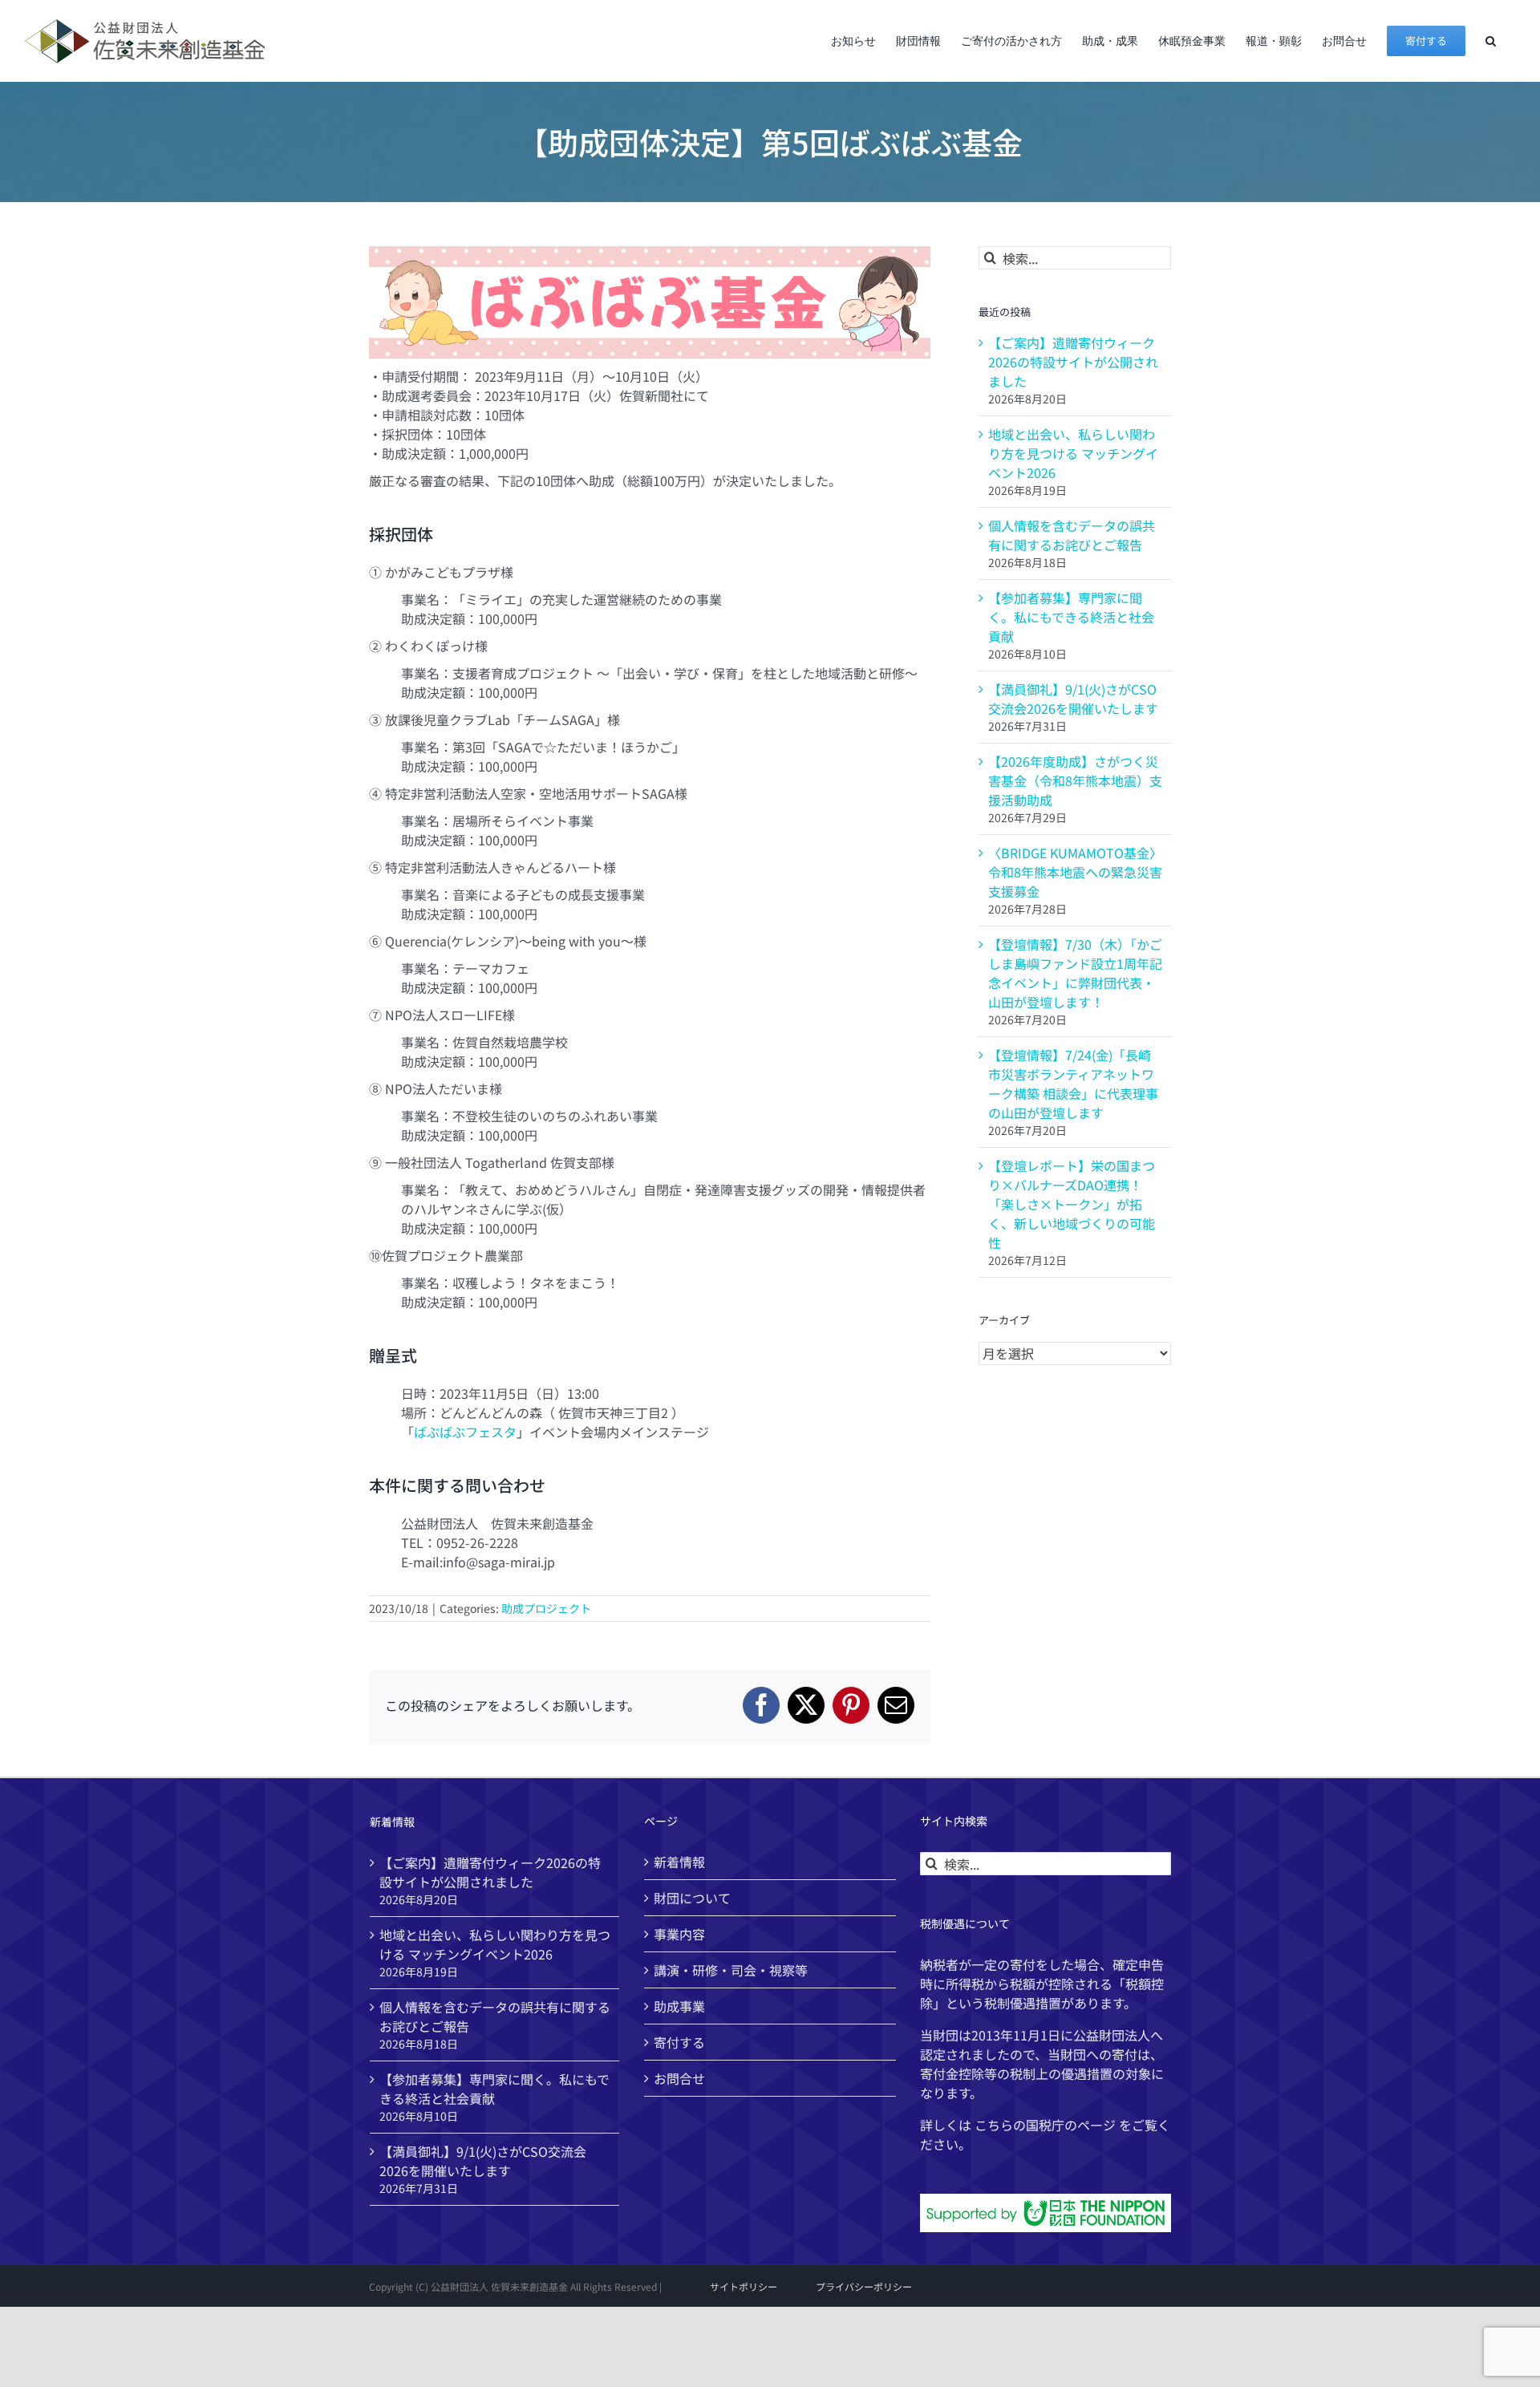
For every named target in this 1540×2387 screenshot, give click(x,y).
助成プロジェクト (546, 1608)
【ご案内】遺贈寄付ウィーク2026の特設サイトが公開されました (1073, 362)
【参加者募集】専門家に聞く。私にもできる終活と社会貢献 (1071, 617)
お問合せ (679, 2078)
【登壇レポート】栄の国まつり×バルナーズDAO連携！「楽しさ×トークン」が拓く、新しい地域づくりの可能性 (1072, 1204)
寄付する (679, 2042)
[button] (1491, 41)
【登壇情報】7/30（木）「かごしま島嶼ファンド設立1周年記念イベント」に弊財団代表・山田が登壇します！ (1075, 973)
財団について (692, 1898)
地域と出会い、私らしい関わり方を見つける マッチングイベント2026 (1073, 453)
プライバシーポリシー (864, 2286)
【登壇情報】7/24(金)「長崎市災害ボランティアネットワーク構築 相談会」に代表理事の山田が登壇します (1073, 1084)
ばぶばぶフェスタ (465, 1432)
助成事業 (679, 2006)
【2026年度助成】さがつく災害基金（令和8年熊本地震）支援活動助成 (1075, 780)
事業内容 (679, 1934)
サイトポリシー (744, 2286)
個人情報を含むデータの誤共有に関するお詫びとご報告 (1072, 535)
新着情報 (679, 1862)
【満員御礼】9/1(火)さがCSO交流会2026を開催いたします (1073, 699)
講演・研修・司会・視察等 (731, 1970)
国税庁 (1045, 2125)
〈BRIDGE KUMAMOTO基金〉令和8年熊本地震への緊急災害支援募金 (1075, 872)
